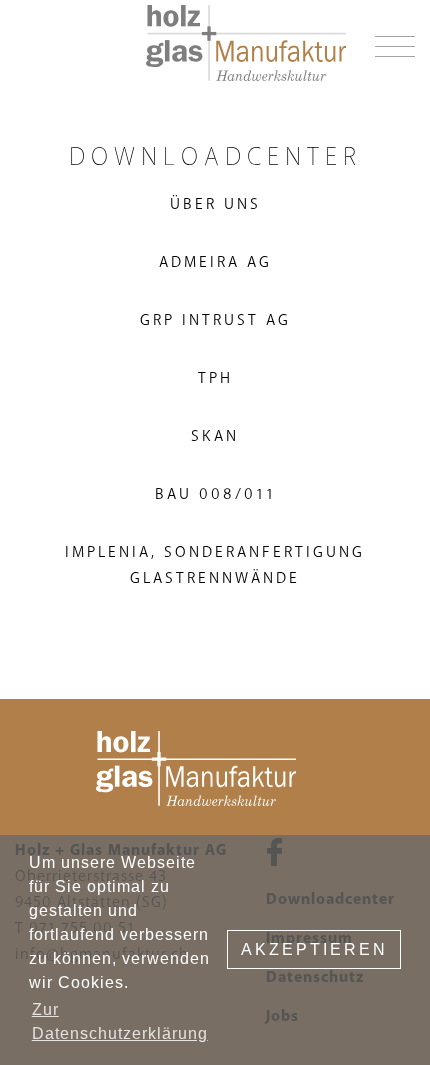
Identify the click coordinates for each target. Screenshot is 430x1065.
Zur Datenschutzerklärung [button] (120, 1021)
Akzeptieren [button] (314, 949)
